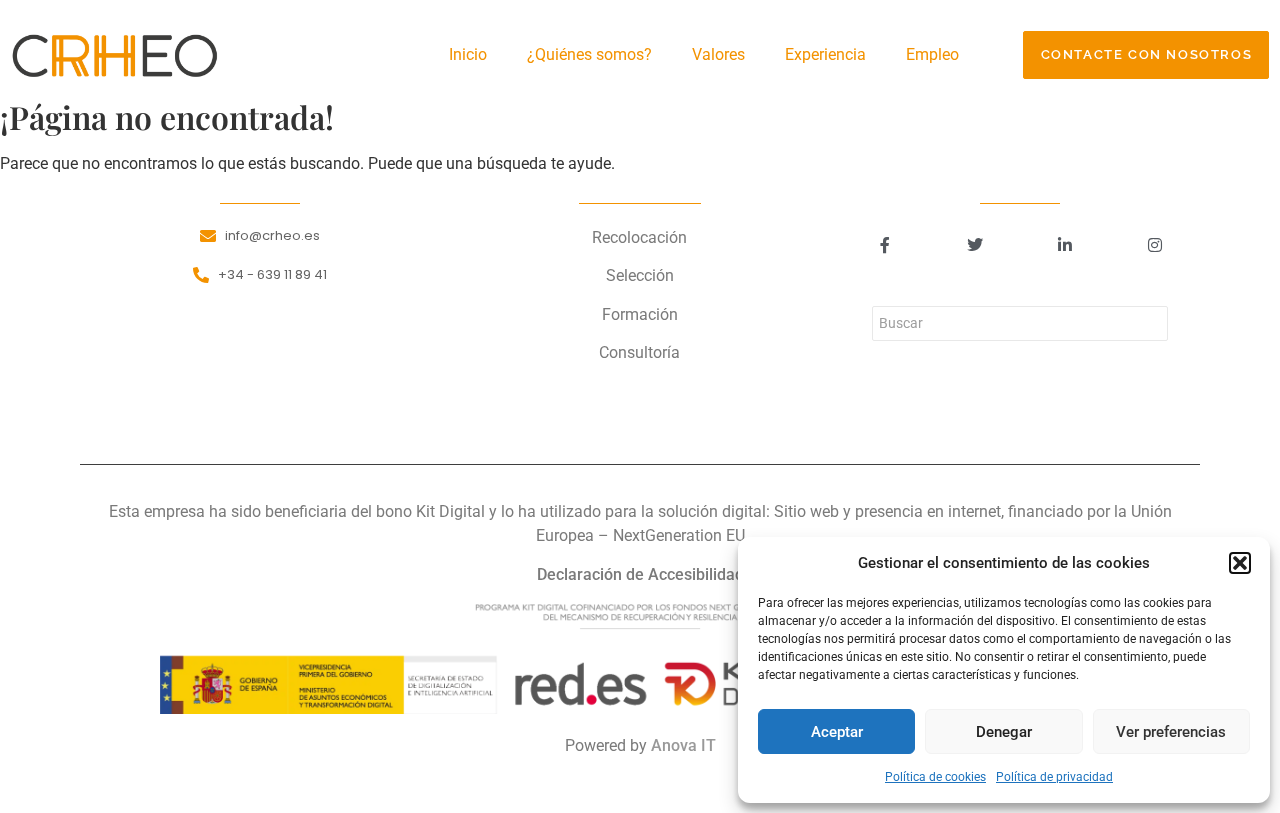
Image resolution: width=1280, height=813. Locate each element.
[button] (1240, 563)
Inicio (468, 54)
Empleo (932, 54)
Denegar (1004, 732)
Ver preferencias (1171, 732)
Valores (718, 54)
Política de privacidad (1054, 777)
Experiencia (825, 54)
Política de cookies (935, 777)
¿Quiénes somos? (589, 54)
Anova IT (683, 745)
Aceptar (837, 732)
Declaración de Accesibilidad (640, 574)
